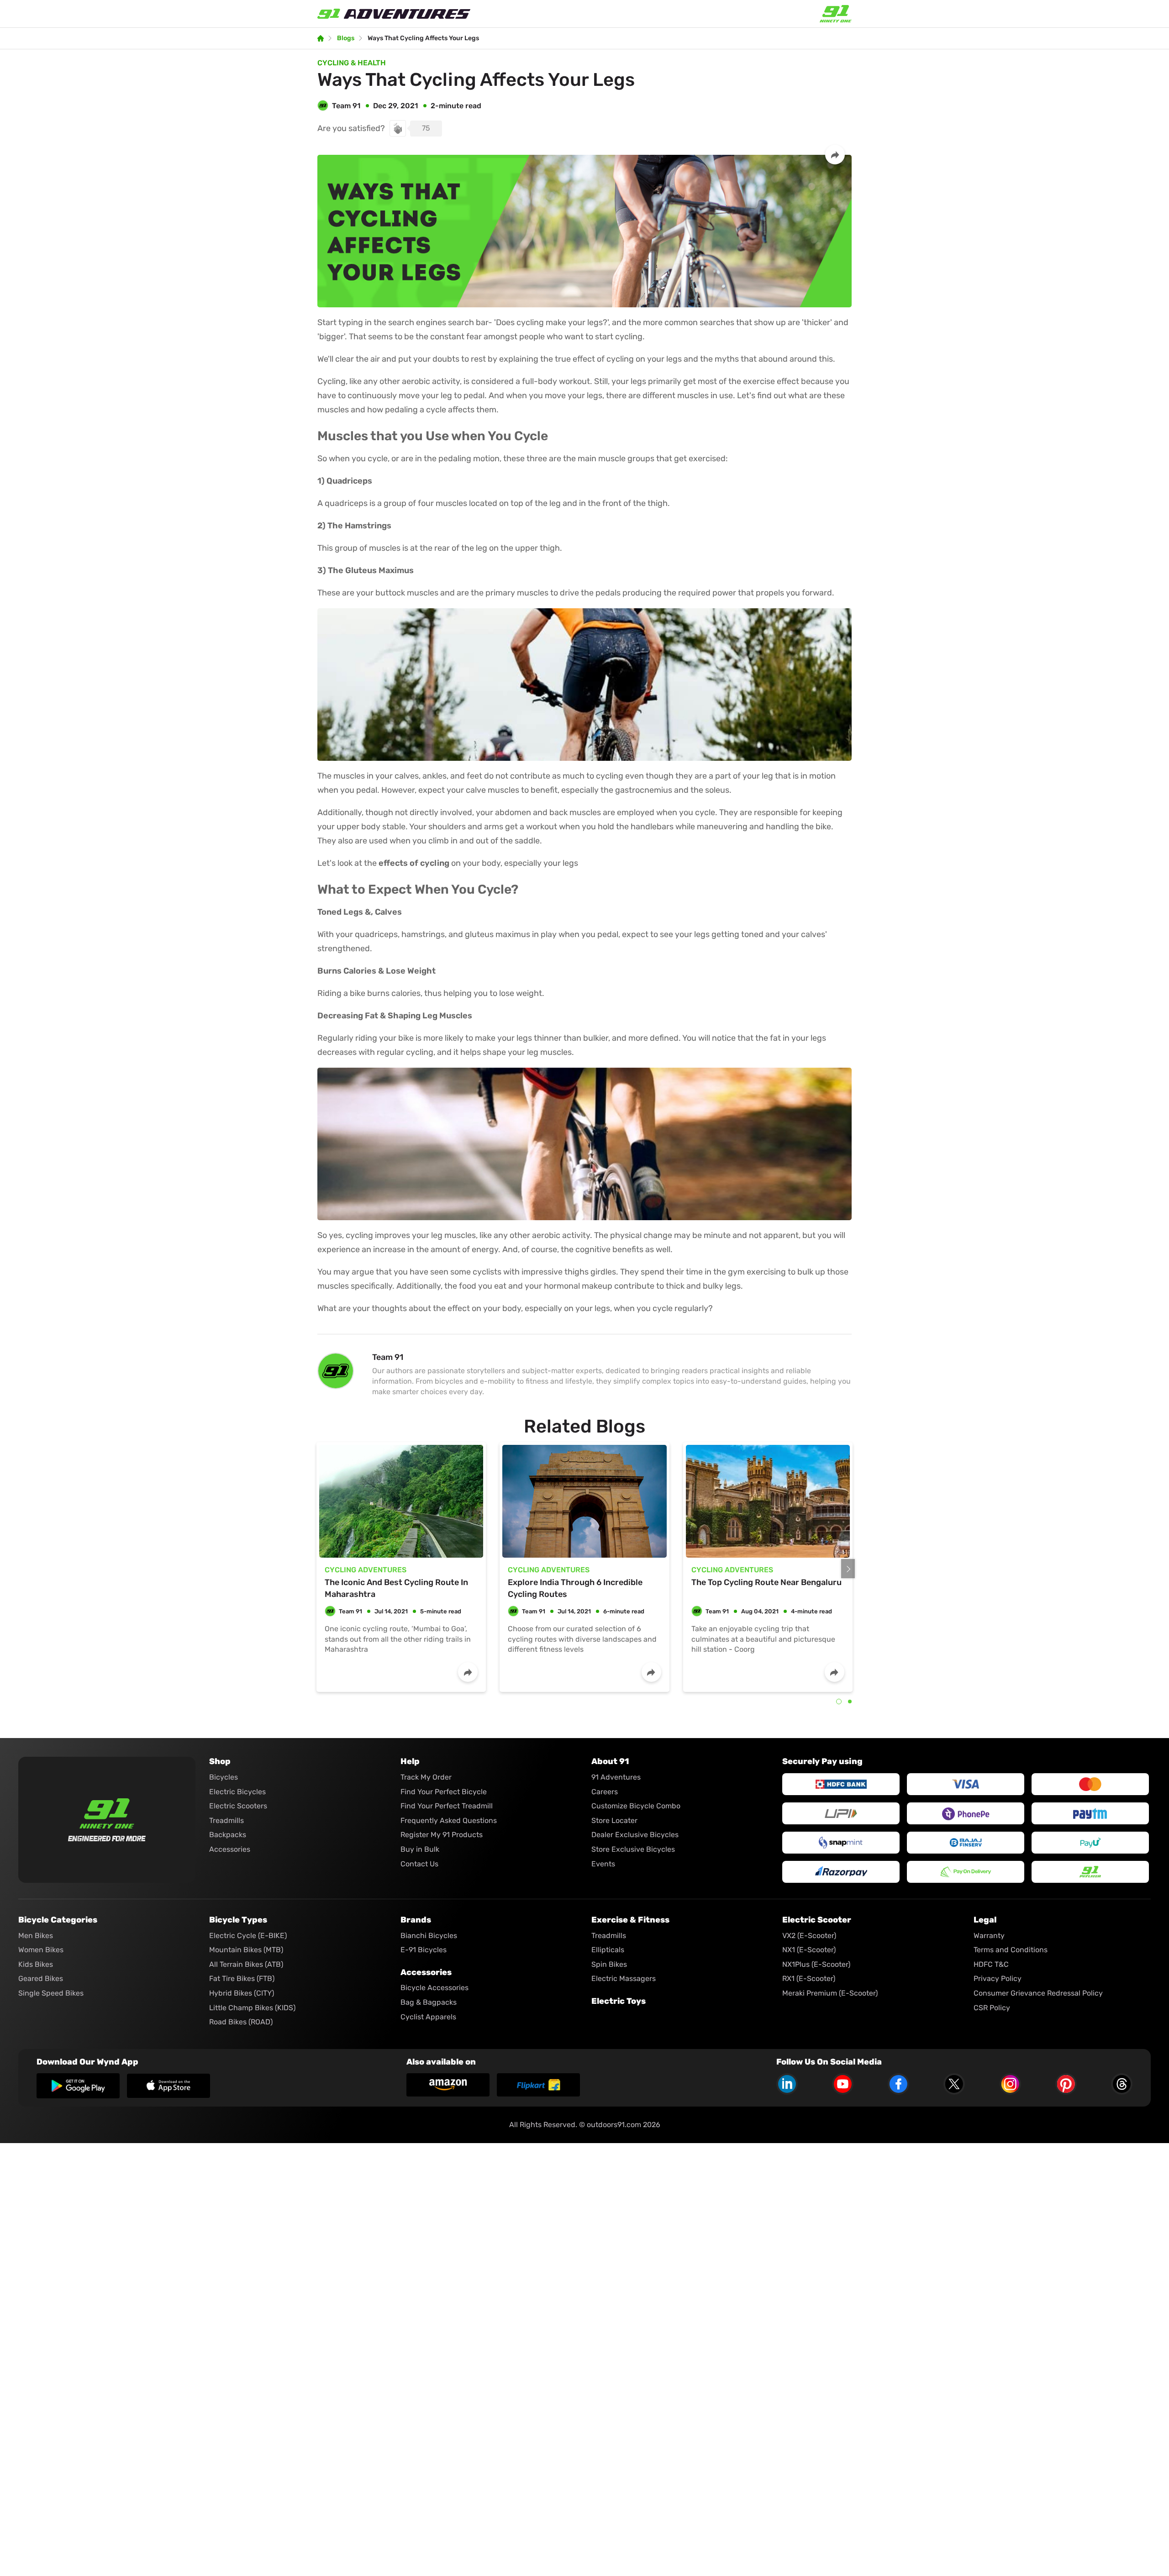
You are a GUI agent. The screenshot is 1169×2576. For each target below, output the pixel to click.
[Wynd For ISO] (169, 2086)
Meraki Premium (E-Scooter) (830, 1993)
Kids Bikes (36, 1964)
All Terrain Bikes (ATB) (246, 1964)
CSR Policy (992, 2008)
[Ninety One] (107, 1813)
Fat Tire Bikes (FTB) (242, 1978)
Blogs (346, 38)
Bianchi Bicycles (429, 1936)
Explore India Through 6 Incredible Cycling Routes (575, 1588)
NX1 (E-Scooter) (809, 1950)
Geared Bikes (41, 1978)
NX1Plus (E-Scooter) (816, 1964)
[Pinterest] (1066, 2084)
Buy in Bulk (420, 1849)
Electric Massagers (624, 1978)
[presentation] (848, 1569)
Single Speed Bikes (51, 1993)
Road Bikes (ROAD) (241, 2022)
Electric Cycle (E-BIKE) (248, 1936)
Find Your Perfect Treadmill (447, 1806)
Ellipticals (608, 1950)
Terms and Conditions (1011, 1950)
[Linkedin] (787, 2084)
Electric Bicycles (237, 1792)
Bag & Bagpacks (429, 2002)
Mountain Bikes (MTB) (246, 1950)
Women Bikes (41, 1950)
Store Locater (614, 1820)
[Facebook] (898, 2084)
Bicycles (224, 1777)
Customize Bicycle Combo (636, 1806)
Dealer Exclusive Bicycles (635, 1835)
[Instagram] (1010, 2084)
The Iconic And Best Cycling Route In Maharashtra (396, 1588)
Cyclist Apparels (428, 2017)
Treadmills (226, 1820)
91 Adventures (616, 1777)
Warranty (989, 1936)
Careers (605, 1792)
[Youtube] (843, 2084)
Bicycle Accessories (434, 1988)
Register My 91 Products (442, 1835)
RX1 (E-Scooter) (809, 1978)
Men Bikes (36, 1936)
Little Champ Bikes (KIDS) (252, 2008)
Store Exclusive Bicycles (633, 1849)
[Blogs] (321, 38)
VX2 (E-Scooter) (809, 1936)
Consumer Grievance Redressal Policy (1038, 1993)
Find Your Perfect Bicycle (444, 1792)
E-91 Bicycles (424, 1950)
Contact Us (419, 1864)
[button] (839, 1702)
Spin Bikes (609, 1964)
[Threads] (1122, 2084)
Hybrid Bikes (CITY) (242, 1993)
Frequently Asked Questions (449, 1820)
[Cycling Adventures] (401, 1501)
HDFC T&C (991, 1964)
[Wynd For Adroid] (78, 2086)
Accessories (230, 1849)
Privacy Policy (998, 1978)
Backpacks (228, 1835)
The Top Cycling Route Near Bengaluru (766, 1582)
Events (603, 1864)
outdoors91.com (614, 2125)
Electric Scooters (238, 1806)
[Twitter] (954, 2084)
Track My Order (426, 1777)
